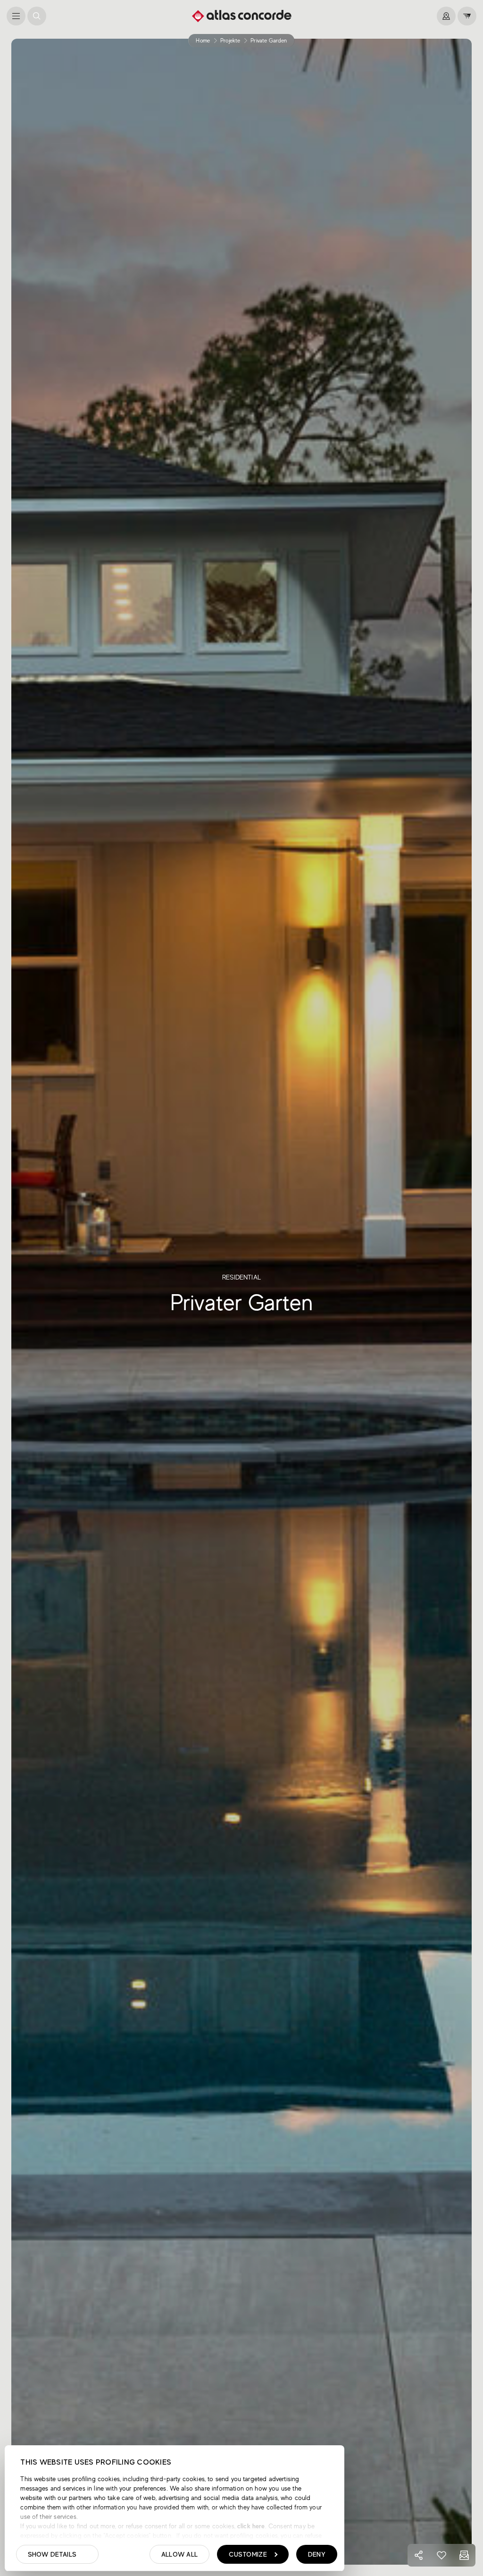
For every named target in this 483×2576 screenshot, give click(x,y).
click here (250, 2526)
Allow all (180, 2554)
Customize (248, 2554)
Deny (317, 2554)
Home (203, 41)
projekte (230, 41)
